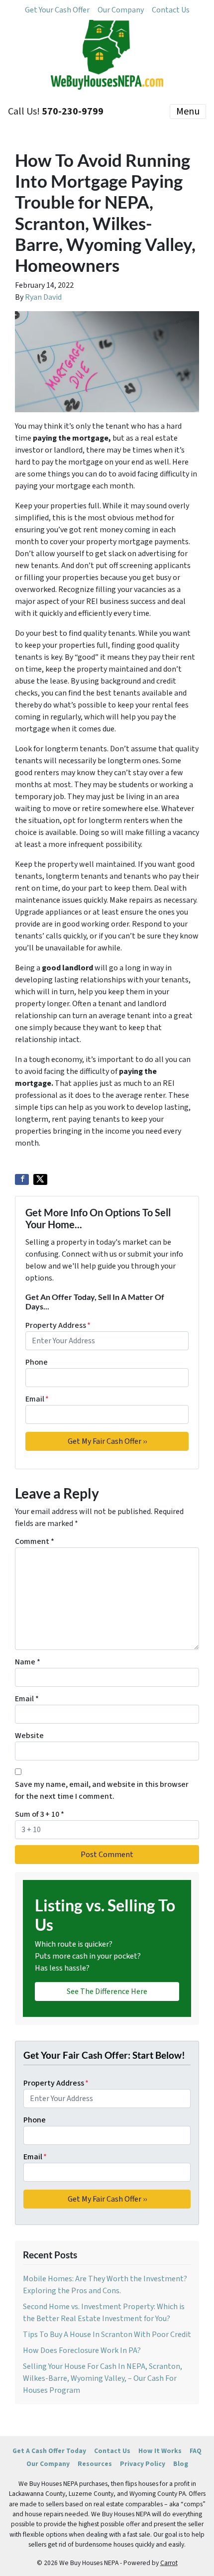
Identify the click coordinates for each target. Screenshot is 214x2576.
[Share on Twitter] (40, 1179)
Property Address (58, 1325)
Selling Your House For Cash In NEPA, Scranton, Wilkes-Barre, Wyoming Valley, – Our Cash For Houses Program (103, 2378)
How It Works (160, 2451)
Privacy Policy (143, 2464)
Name (28, 1662)
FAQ (196, 2451)
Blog (181, 2464)
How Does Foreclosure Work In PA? (82, 2350)
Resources (95, 2464)
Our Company (121, 10)
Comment (35, 1541)
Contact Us (171, 10)
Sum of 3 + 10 (40, 1814)
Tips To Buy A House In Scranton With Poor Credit (107, 2335)
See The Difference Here (107, 1991)
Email (37, 1399)
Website (29, 1736)
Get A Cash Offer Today (49, 2451)
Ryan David (43, 297)
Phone (37, 1362)
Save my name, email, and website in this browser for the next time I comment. (102, 1790)
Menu (188, 112)
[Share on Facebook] (22, 1179)
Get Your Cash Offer (57, 10)
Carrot (169, 2563)
